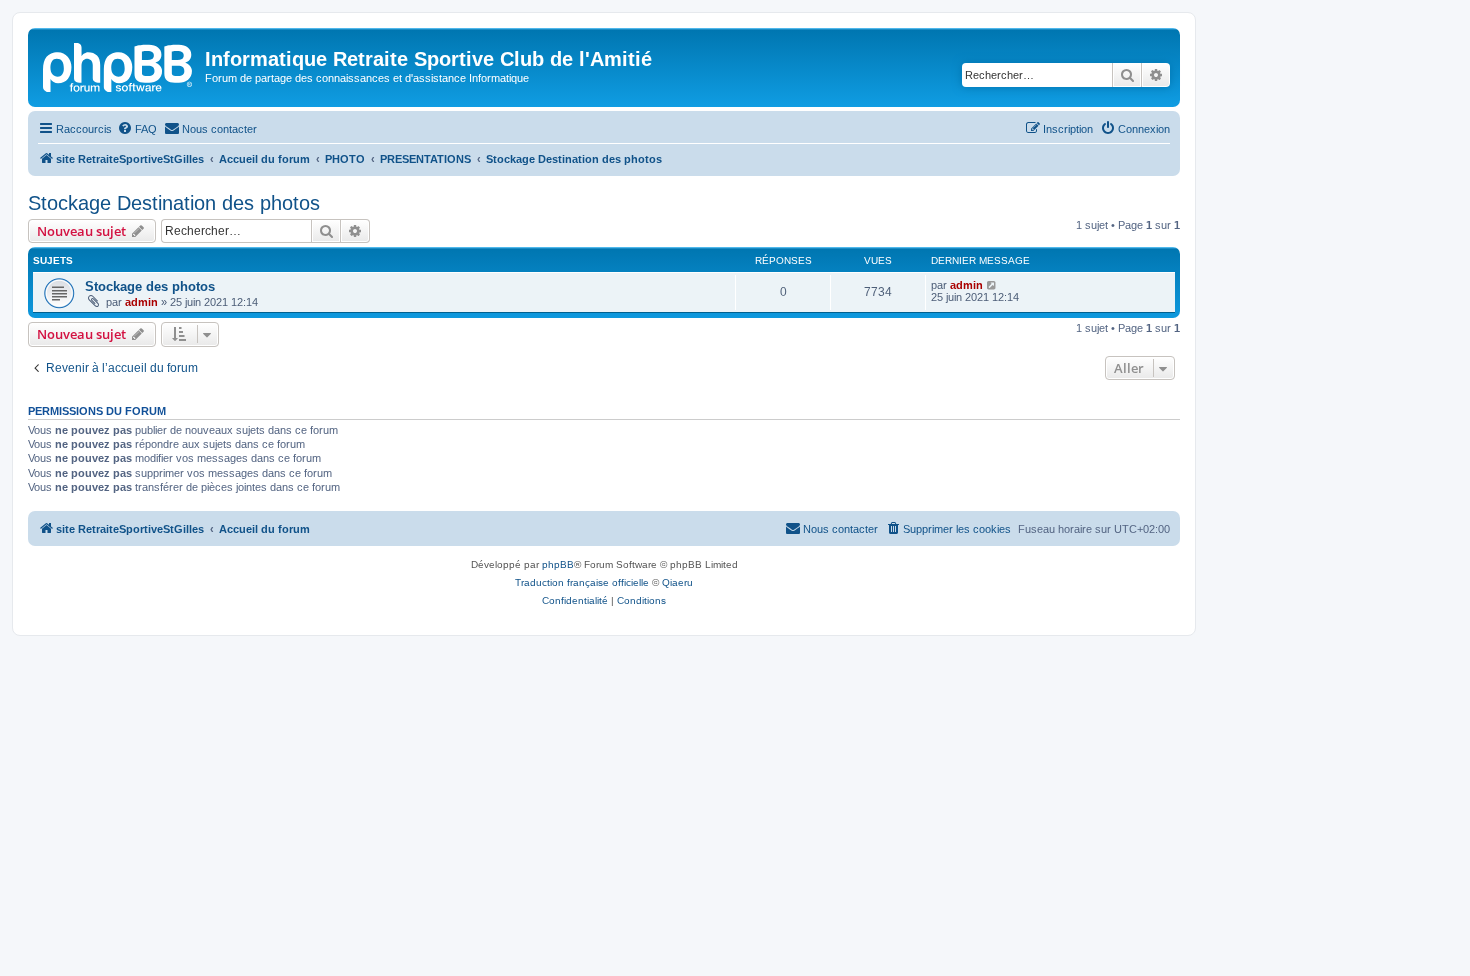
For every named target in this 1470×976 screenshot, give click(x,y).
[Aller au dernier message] (992, 285)
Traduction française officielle (582, 582)
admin (141, 302)
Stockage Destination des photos (174, 203)
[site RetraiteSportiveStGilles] (119, 65)
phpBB (558, 564)
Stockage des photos (150, 286)
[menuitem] (137, 129)
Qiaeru (677, 582)
